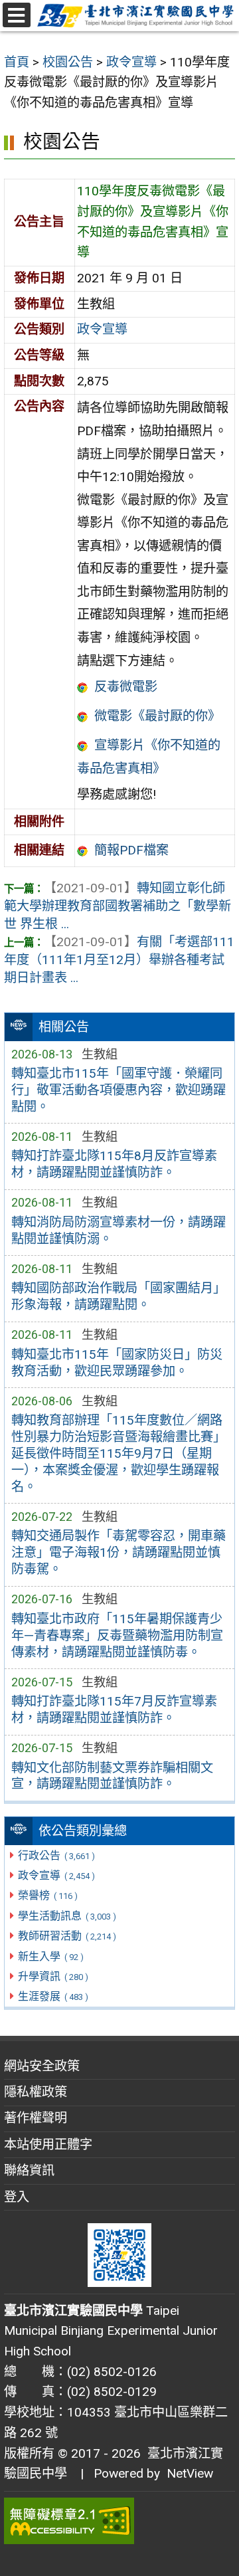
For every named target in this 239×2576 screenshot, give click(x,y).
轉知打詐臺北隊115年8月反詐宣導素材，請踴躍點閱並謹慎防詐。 (114, 1164)
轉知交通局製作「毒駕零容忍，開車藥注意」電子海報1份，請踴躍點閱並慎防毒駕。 (119, 1552)
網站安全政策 (42, 2066)
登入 (17, 2197)
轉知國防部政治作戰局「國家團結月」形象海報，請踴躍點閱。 (119, 1296)
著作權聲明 (36, 2118)
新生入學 (50, 1956)
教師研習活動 (67, 1936)
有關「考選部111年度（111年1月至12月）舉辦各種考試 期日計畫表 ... (119, 960)
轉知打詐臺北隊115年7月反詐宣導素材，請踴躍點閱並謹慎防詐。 (114, 1710)
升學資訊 (53, 1976)
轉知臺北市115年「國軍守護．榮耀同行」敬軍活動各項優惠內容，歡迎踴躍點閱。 (119, 1090)
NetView (190, 2473)
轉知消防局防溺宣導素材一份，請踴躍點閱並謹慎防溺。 (119, 1231)
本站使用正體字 (48, 2144)
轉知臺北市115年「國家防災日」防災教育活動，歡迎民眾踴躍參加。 (117, 1363)
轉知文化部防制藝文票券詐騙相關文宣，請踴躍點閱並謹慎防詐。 (112, 1776)
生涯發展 (53, 1996)
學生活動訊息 (67, 1916)
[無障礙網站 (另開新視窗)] (119, 2521)
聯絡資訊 (29, 2170)
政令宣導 (56, 1875)
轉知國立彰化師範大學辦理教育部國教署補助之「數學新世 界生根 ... (118, 906)
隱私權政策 (36, 2092)
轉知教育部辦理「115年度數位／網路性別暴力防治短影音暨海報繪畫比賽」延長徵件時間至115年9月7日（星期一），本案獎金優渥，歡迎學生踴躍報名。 (119, 1453)
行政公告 (56, 1855)
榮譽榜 (47, 1895)
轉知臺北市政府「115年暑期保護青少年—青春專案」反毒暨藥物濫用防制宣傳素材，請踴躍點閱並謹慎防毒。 (117, 1635)
